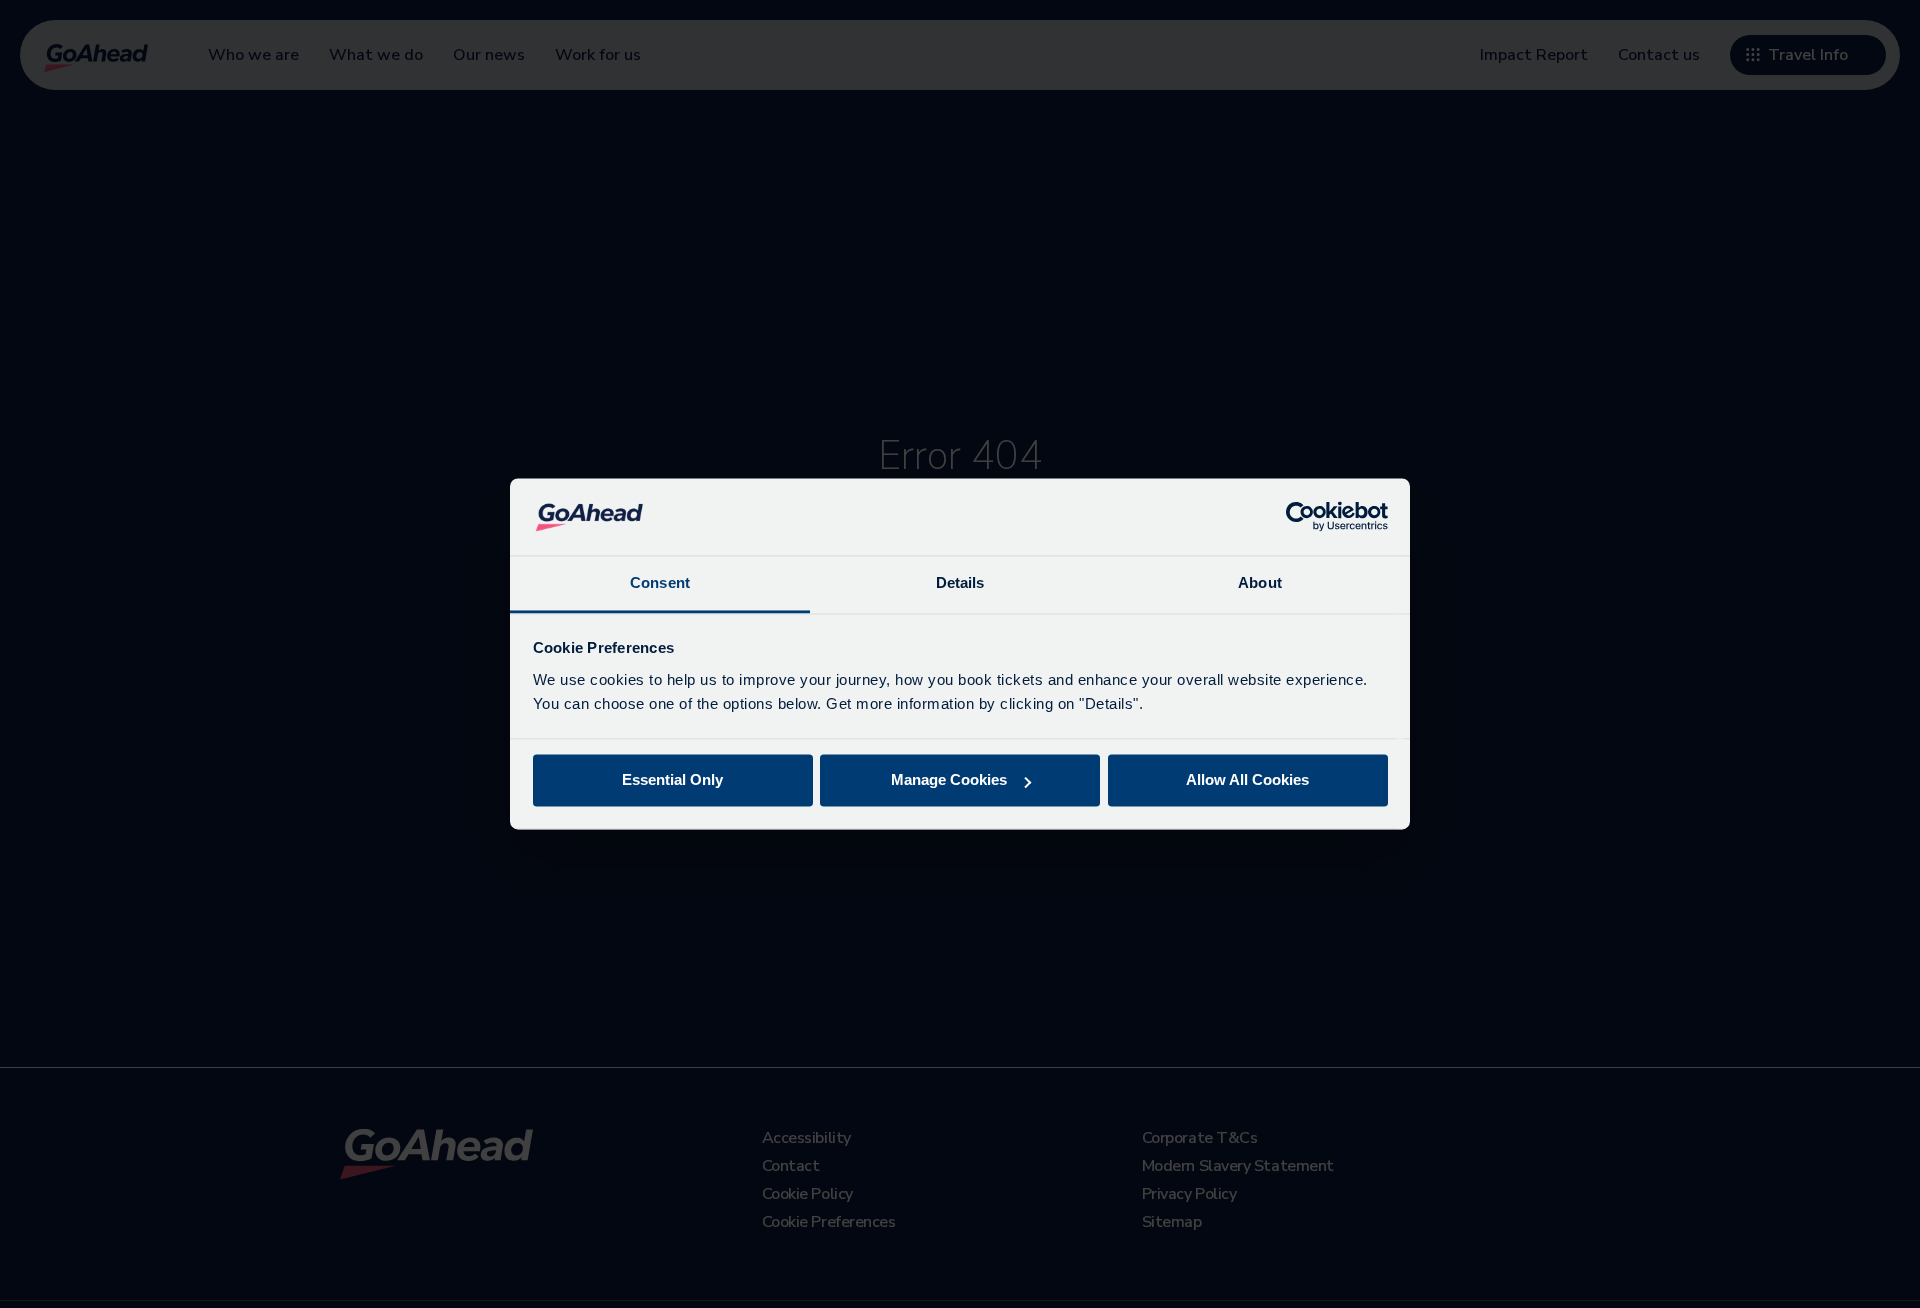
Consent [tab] (660, 582)
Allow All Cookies (1247, 780)
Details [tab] (960, 582)
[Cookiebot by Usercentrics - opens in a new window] (1300, 517)
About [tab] (1260, 582)
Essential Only (672, 780)
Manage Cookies (949, 780)
